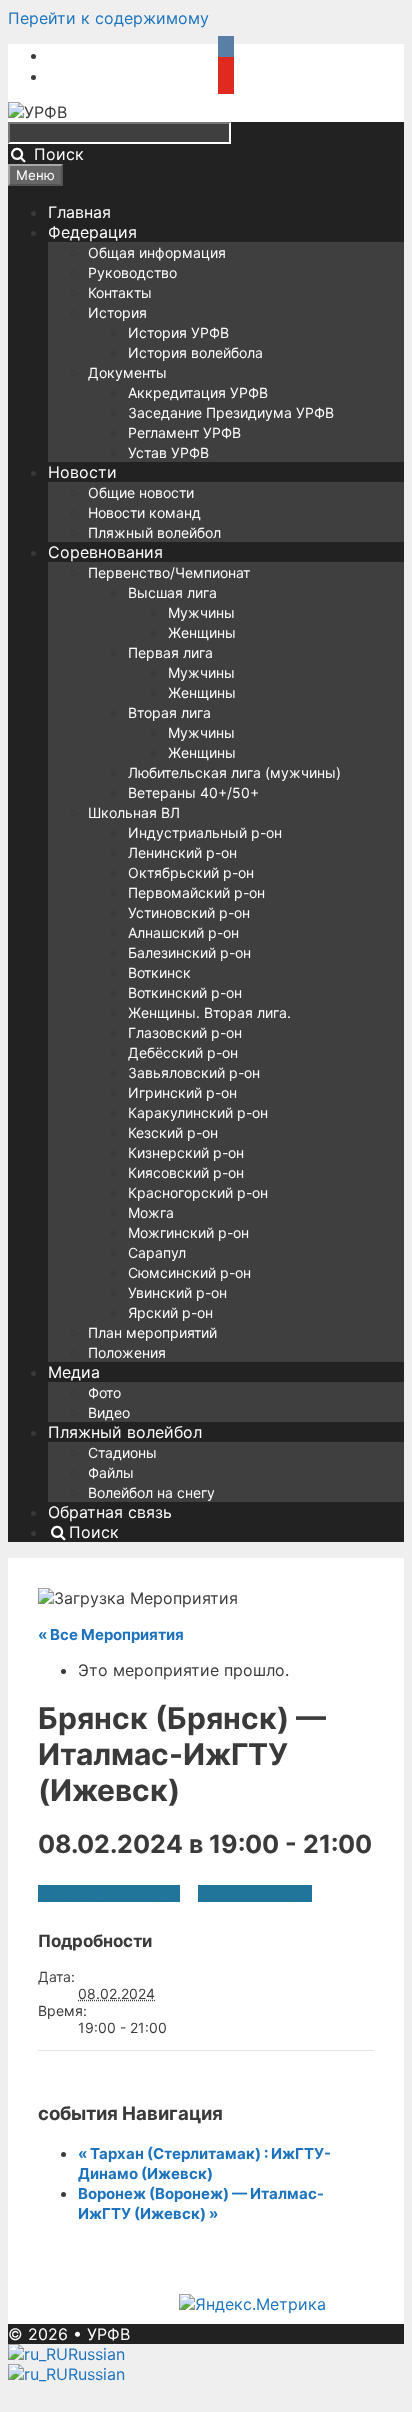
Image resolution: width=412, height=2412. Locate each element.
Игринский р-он (182, 1092)
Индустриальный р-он (205, 832)
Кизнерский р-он (186, 1152)
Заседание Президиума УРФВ (231, 412)
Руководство (132, 272)
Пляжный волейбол (154, 532)
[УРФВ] (37, 112)
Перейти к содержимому (108, 18)
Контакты (120, 292)
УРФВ (108, 2334)
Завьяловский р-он (194, 1072)
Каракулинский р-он (198, 1112)
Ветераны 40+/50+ (193, 792)
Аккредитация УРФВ (198, 392)
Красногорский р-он (198, 1192)
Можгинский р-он (188, 1232)
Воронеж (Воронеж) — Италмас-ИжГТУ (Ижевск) (201, 2203)
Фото (104, 1392)
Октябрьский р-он (191, 872)
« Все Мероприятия (111, 1634)
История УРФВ (178, 332)
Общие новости (141, 492)
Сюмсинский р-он (189, 1272)
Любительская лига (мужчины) (234, 772)
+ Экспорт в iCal (255, 1893)
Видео (109, 1412)
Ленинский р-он (182, 852)
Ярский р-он (170, 1312)
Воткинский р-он (185, 992)
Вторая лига (169, 712)
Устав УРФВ (168, 452)
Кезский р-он (173, 1132)
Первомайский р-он (196, 892)
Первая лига (170, 652)
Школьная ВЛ (134, 812)
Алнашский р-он (183, 932)
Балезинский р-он (189, 952)
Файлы (111, 1472)
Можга (151, 1212)
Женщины (202, 632)
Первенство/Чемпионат (169, 572)
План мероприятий (152, 1332)
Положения (127, 1352)
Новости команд (144, 512)
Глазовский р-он (185, 1032)
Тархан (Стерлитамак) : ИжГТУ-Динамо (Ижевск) (204, 2163)
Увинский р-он (177, 1292)
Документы (127, 372)
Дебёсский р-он (183, 1052)
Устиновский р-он (189, 912)
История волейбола (195, 352)
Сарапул (157, 1252)
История (117, 312)
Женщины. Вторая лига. (209, 1012)
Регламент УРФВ (184, 432)
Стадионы (122, 1452)
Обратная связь (110, 1512)
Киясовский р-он (186, 1172)
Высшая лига (172, 592)
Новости (82, 472)
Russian (96, 2354)
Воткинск (159, 972)
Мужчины (201, 612)
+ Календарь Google (109, 1893)
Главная (79, 212)
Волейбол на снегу (151, 1492)
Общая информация (157, 252)
